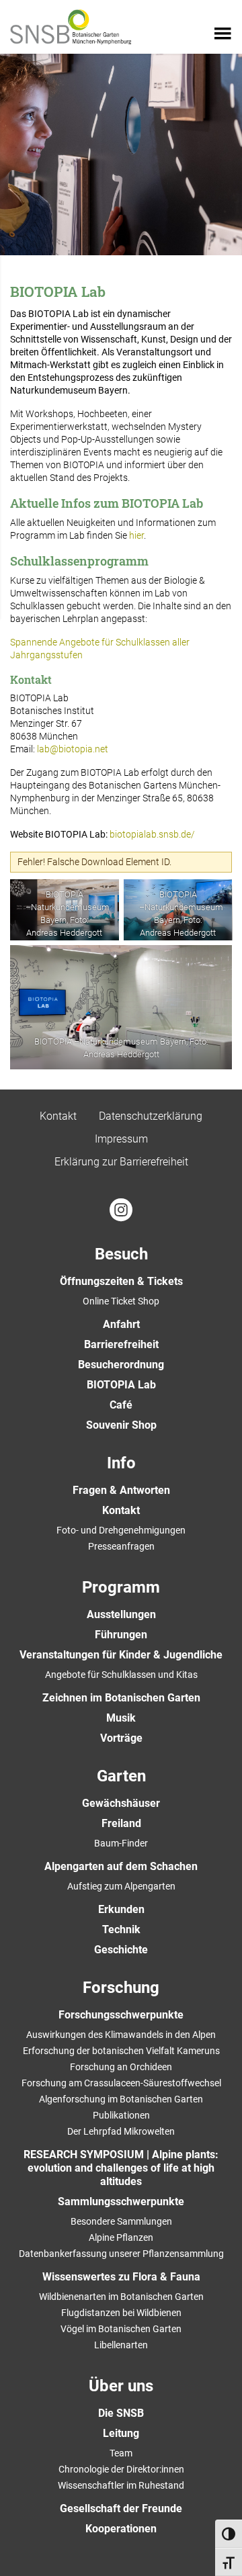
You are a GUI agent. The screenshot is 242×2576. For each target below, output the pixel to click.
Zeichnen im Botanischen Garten (121, 1698)
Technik (121, 1929)
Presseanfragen (121, 1546)
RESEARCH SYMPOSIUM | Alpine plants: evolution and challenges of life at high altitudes (121, 2168)
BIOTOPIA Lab (121, 1385)
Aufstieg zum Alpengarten (121, 1886)
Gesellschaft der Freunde (121, 2508)
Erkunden (121, 1909)
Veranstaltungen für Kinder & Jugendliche (121, 1655)
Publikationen (121, 2115)
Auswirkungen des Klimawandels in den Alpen (121, 2035)
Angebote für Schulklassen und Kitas (121, 1675)
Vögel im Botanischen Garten (121, 2329)
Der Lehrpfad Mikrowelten (121, 2131)
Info (121, 1463)
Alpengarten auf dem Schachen (121, 1866)
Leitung (121, 2433)
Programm (121, 1587)
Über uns (121, 2386)
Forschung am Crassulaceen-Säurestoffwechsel (121, 2083)
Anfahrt (121, 1324)
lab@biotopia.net (73, 749)
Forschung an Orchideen (121, 2067)
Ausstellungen (121, 1614)
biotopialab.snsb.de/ (152, 834)
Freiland (121, 1823)
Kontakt (58, 1116)
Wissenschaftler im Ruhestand (121, 2485)
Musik (121, 1718)
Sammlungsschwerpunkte (121, 2202)
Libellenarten (121, 2345)
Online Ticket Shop (121, 1301)
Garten (121, 1776)
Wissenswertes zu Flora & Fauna (121, 2277)
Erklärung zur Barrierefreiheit (121, 1162)
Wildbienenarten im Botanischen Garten (121, 2297)
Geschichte (121, 1950)
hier (136, 535)
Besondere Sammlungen (121, 2221)
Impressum (121, 1139)
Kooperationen (121, 2529)
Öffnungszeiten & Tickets (121, 1281)
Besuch (121, 1254)
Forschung (121, 1988)
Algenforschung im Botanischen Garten (121, 2099)
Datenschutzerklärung (151, 1116)
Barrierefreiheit (121, 1344)
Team (121, 2453)
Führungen (121, 1635)
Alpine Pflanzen (121, 2237)
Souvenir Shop (121, 1425)
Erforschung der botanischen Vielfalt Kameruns (121, 2051)
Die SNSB (121, 2413)
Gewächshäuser (121, 1803)
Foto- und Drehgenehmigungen (121, 1530)
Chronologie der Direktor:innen (121, 2469)
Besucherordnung (121, 1365)
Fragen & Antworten (121, 1490)
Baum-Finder (121, 1843)
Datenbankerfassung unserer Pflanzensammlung (121, 2254)
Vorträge (121, 1738)
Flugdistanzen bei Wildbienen (121, 2313)
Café (121, 1405)
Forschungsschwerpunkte (121, 2015)
